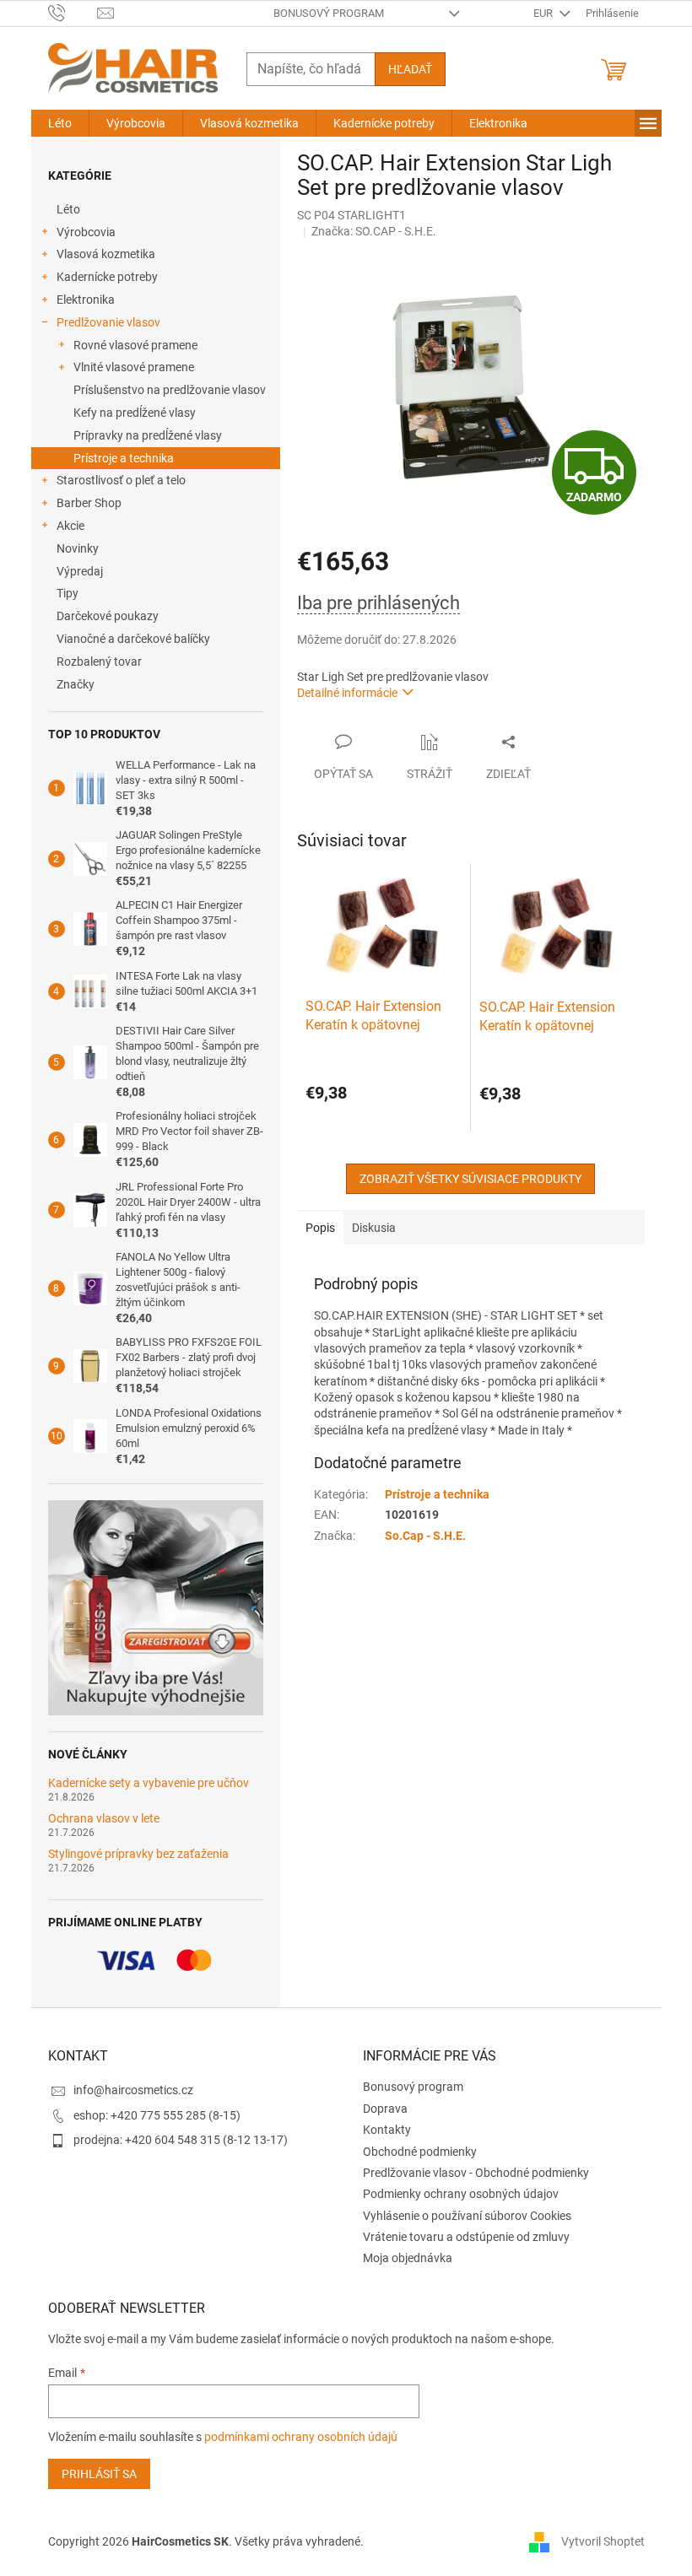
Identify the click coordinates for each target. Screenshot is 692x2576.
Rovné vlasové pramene (135, 345)
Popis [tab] (320, 1228)
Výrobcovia (86, 232)
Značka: (374, 231)
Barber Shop (89, 503)
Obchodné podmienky (420, 2152)
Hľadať (410, 69)
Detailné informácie (347, 693)
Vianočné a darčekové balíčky (133, 639)
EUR (544, 13)
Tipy (68, 593)
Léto (68, 209)
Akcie (70, 526)
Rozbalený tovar (99, 662)
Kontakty (387, 2130)
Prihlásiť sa (99, 2474)
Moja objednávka (408, 2258)
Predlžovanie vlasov (108, 322)
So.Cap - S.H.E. (425, 1536)
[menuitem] (60, 123)
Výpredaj (80, 571)
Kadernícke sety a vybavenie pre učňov (149, 1783)
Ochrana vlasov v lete (104, 1819)
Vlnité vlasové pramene (134, 367)
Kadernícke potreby (107, 277)
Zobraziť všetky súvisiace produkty (470, 1179)
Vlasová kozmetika (106, 254)
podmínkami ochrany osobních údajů (301, 2437)
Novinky (78, 548)
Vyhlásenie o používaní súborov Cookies (467, 2216)
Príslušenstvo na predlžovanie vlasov (170, 390)
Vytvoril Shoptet (603, 2541)
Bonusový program (329, 13)
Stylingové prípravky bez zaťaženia (138, 1854)
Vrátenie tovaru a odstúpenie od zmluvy (466, 2237)
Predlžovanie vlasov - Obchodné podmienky (476, 2173)
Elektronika (86, 300)
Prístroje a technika (124, 458)
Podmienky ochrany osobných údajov (461, 2194)
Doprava (385, 2109)
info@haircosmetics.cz (133, 2090)
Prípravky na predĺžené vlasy (148, 435)
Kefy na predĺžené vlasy (135, 413)
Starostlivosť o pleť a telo (121, 480)
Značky (76, 684)
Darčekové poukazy (108, 616)
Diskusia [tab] (374, 1228)
